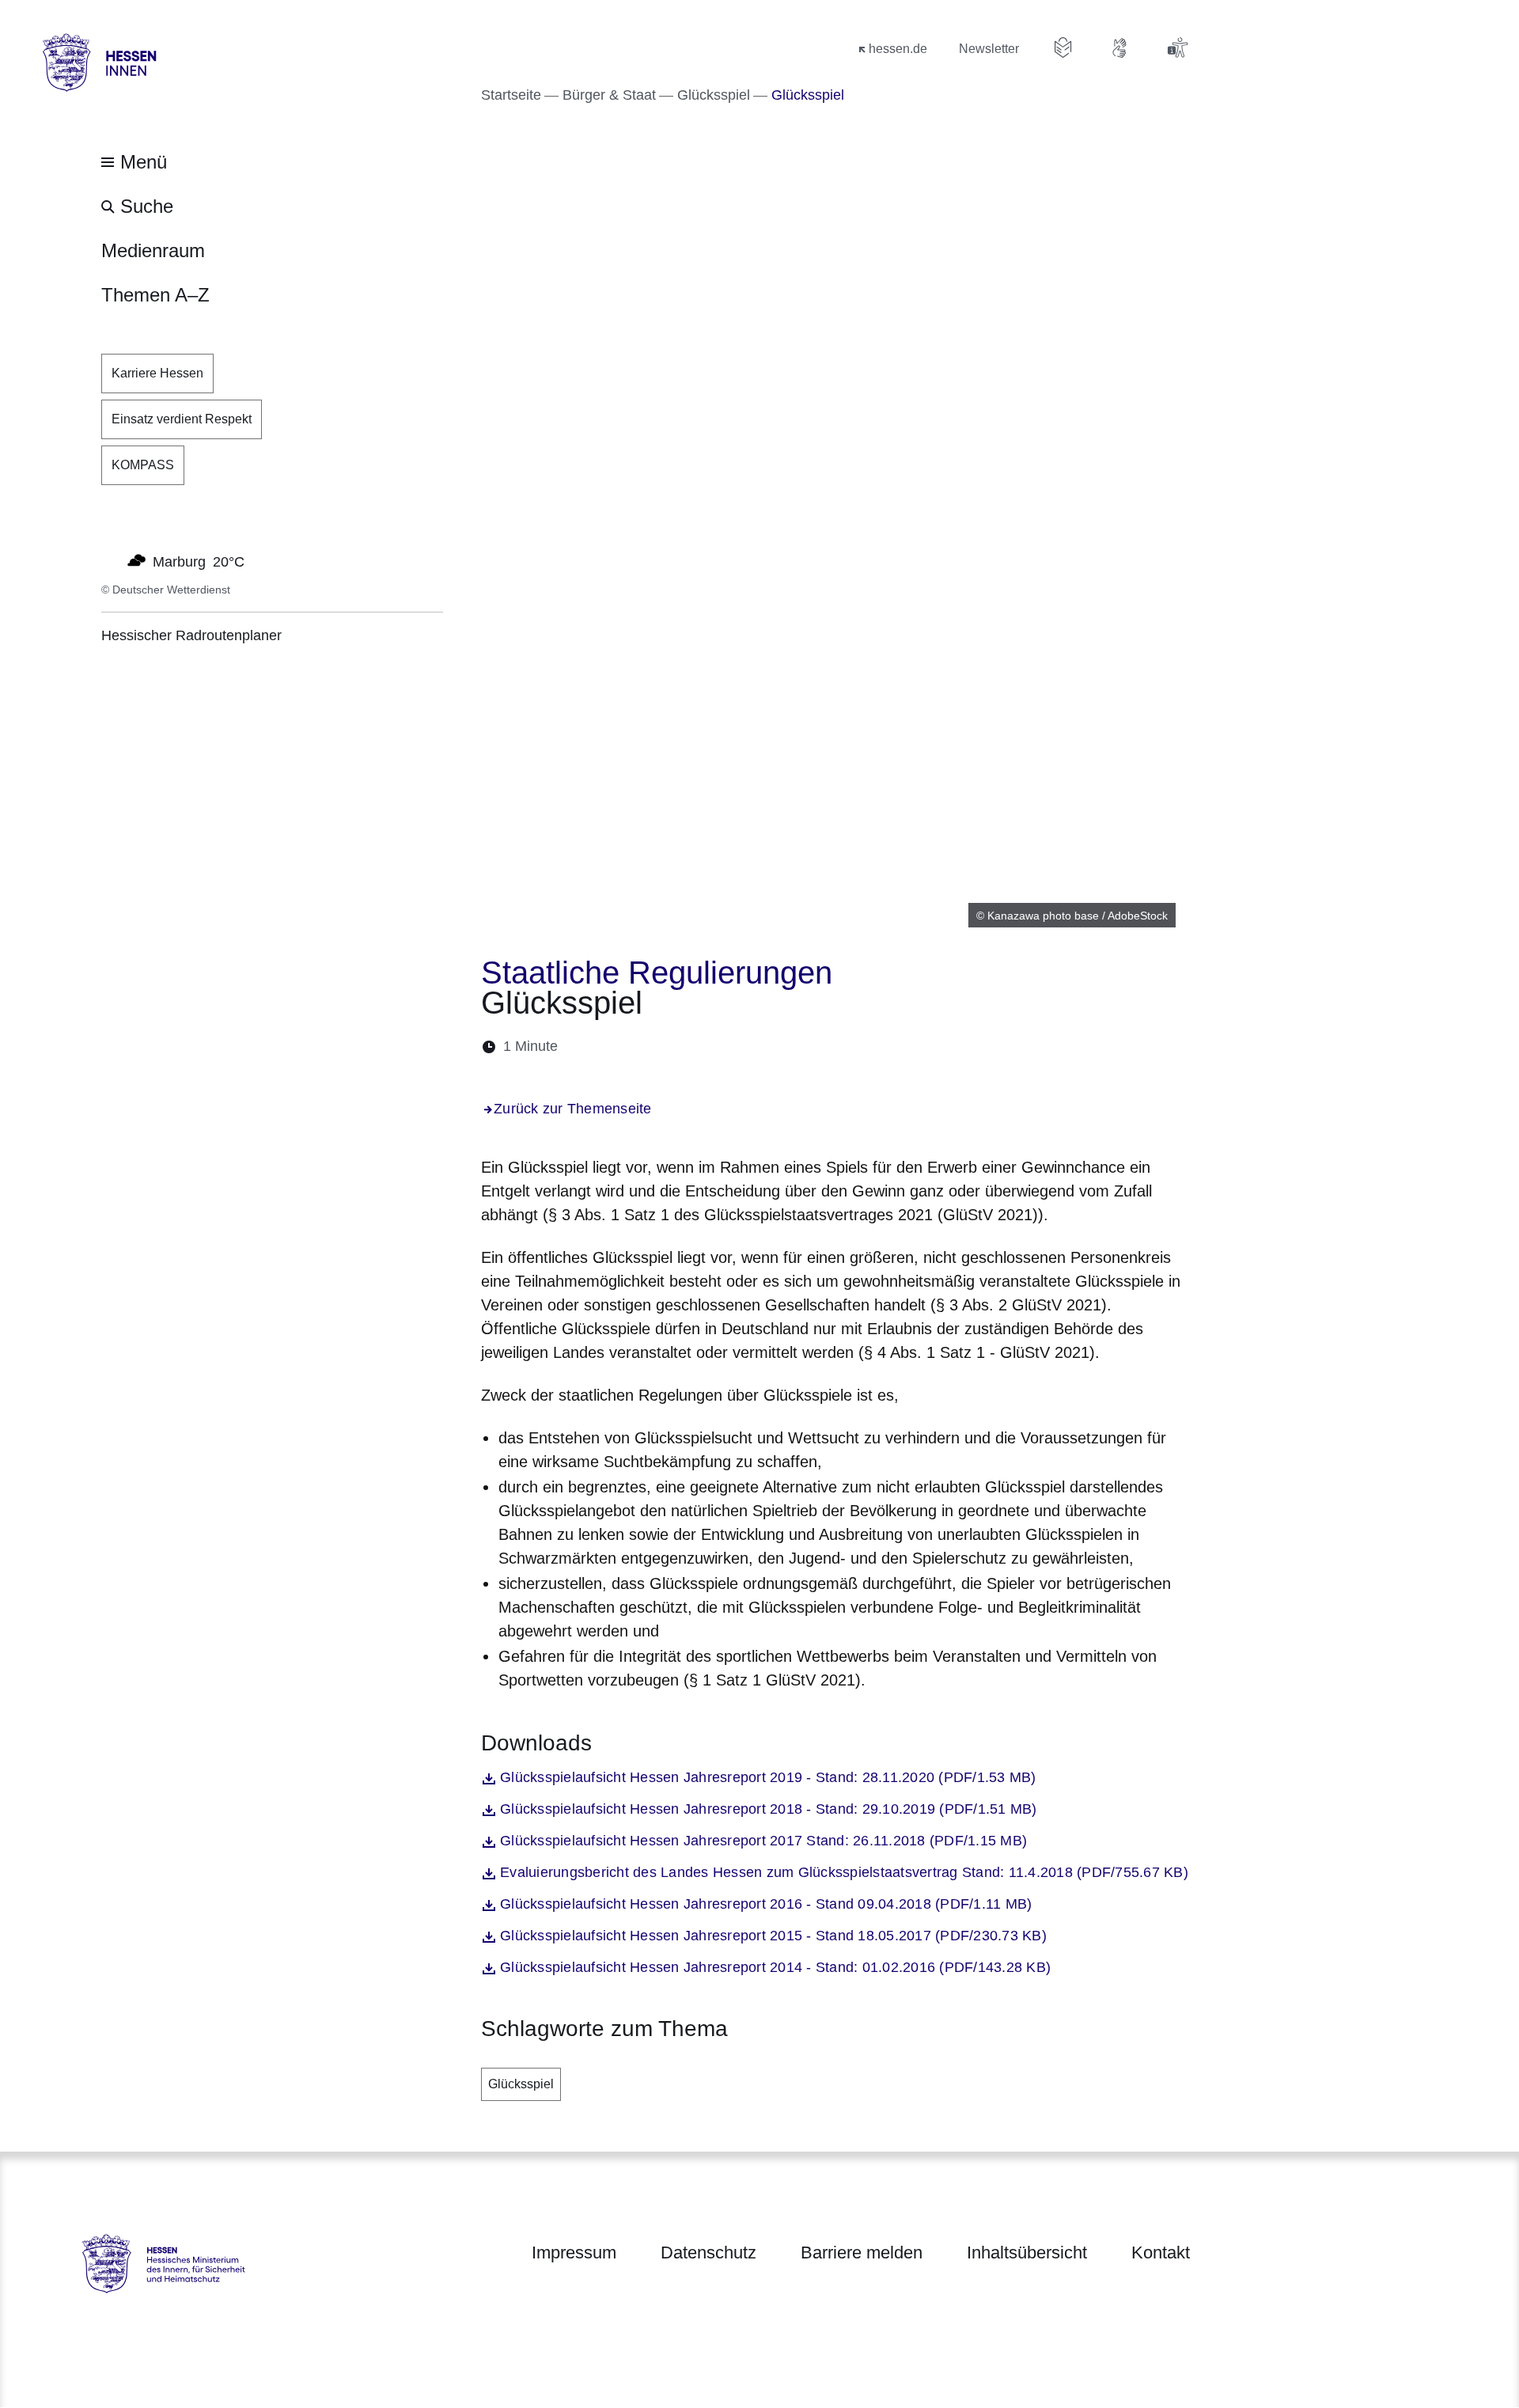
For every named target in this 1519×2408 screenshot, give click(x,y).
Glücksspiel (521, 2084)
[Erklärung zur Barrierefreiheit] (1177, 47)
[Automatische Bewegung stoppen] (110, 560)
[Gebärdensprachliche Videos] (1120, 47)
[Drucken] (706, 1047)
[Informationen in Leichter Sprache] (1063, 47)
